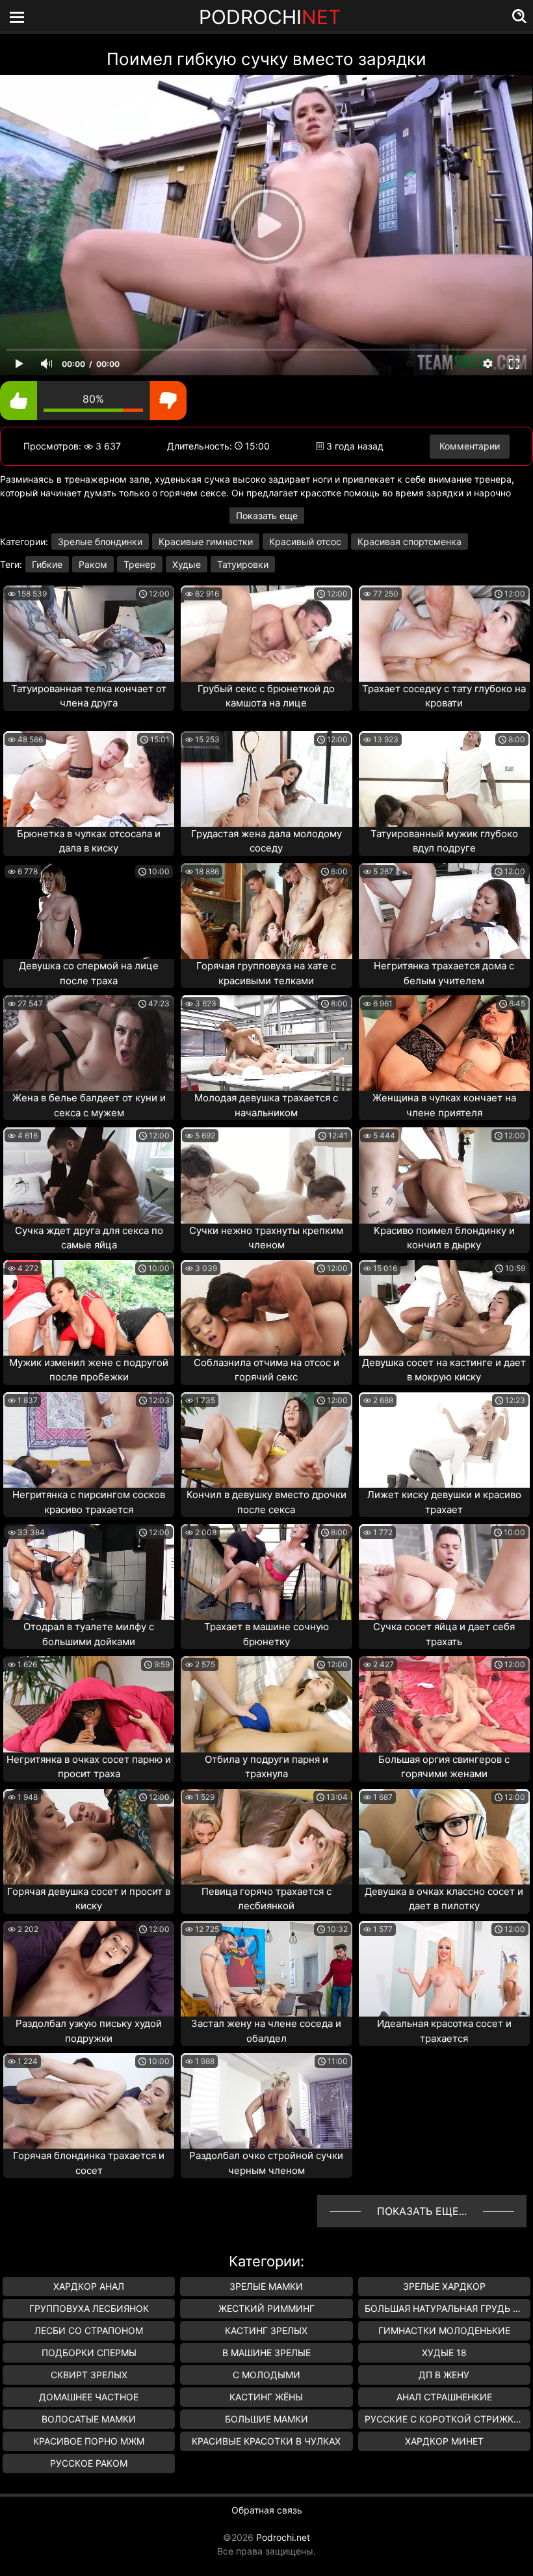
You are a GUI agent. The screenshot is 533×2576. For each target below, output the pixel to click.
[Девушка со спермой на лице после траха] (89, 911)
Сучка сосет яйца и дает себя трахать (444, 1634)
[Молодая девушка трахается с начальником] (266, 1043)
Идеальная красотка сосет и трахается (444, 2031)
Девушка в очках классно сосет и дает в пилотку (444, 1899)
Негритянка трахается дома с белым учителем (444, 973)
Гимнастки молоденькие (444, 2330)
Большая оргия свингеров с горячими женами (444, 1767)
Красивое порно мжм (89, 2441)
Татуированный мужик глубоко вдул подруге (444, 841)
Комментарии (470, 446)
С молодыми (266, 2375)
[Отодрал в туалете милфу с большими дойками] (89, 1572)
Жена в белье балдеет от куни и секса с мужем (89, 1105)
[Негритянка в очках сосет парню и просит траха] (89, 1704)
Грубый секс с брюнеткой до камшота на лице (266, 696)
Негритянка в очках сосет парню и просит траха (89, 1767)
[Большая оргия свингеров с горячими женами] (444, 1704)
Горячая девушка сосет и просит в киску (89, 1899)
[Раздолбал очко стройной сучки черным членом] (266, 2101)
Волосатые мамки (89, 2419)
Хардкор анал (89, 2286)
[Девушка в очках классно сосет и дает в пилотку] (444, 1837)
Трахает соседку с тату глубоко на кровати (444, 696)
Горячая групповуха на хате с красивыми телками (266, 973)
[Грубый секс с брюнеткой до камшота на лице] (266, 633)
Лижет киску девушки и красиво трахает (444, 1502)
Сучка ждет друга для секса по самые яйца (89, 1238)
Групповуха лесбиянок (89, 2308)
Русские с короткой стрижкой (446, 2419)
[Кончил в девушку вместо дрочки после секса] (266, 1440)
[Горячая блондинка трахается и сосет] (89, 2101)
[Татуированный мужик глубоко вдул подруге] (444, 779)
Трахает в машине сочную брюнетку (266, 1634)
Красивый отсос (305, 542)
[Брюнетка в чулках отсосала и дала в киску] (89, 779)
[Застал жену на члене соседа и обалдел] (266, 1969)
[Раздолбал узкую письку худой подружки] (89, 1969)
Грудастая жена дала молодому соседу (266, 841)
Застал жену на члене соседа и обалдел (266, 2031)
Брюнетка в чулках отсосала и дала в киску (89, 841)
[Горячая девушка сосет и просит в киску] (89, 1837)
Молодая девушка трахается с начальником (266, 1105)
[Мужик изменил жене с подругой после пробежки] (89, 1308)
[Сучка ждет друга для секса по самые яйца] (89, 1175)
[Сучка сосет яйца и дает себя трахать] (444, 1572)
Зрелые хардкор (444, 2286)
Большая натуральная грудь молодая (448, 2308)
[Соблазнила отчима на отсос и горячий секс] (266, 1308)
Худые (187, 564)
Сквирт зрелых (89, 2375)
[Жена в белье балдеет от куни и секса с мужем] (89, 1043)
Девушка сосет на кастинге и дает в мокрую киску (444, 1370)
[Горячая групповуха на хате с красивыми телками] (266, 911)
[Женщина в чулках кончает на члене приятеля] (444, 1043)
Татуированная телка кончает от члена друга (89, 696)
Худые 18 (444, 2353)
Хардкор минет (444, 2441)
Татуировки (243, 564)
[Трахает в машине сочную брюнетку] (266, 1572)
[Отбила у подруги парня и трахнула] (266, 1704)
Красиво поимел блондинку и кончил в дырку (444, 1238)
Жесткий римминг (266, 2308)
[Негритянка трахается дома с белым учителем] (444, 911)
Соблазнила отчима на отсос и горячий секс (266, 1370)
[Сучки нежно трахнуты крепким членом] (266, 1175)
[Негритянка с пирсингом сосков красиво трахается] (89, 1440)
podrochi (270, 17)
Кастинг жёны (266, 2397)
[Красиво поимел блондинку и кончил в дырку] (444, 1175)
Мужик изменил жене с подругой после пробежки (89, 1370)
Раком (93, 564)
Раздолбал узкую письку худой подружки (89, 2031)
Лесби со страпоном (89, 2330)
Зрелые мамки (266, 2286)
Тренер (140, 564)
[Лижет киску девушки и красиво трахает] (444, 1440)
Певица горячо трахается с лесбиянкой (266, 1899)
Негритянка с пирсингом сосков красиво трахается (89, 1502)
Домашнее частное (89, 2397)
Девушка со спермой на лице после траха (89, 973)
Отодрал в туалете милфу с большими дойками (89, 1634)
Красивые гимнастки (206, 542)
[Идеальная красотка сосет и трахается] (444, 1969)
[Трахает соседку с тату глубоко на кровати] (444, 633)
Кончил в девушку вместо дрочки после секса (266, 1502)
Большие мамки (266, 2419)
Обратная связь (267, 2510)
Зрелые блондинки (100, 542)
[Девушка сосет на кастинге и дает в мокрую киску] (444, 1308)
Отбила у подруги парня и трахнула (266, 1767)
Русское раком (89, 2463)
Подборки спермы (89, 2353)
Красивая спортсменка (409, 542)
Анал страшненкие (444, 2397)
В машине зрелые (266, 2353)
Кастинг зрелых (266, 2330)
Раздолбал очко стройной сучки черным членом (266, 2163)
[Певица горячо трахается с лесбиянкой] (266, 1837)
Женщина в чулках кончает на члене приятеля (444, 1105)
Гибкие (47, 564)
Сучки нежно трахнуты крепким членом (266, 1238)
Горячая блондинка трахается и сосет (89, 2163)
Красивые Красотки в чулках (266, 2441)
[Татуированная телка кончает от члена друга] (89, 633)
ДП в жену (444, 2375)
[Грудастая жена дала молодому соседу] (266, 779)
